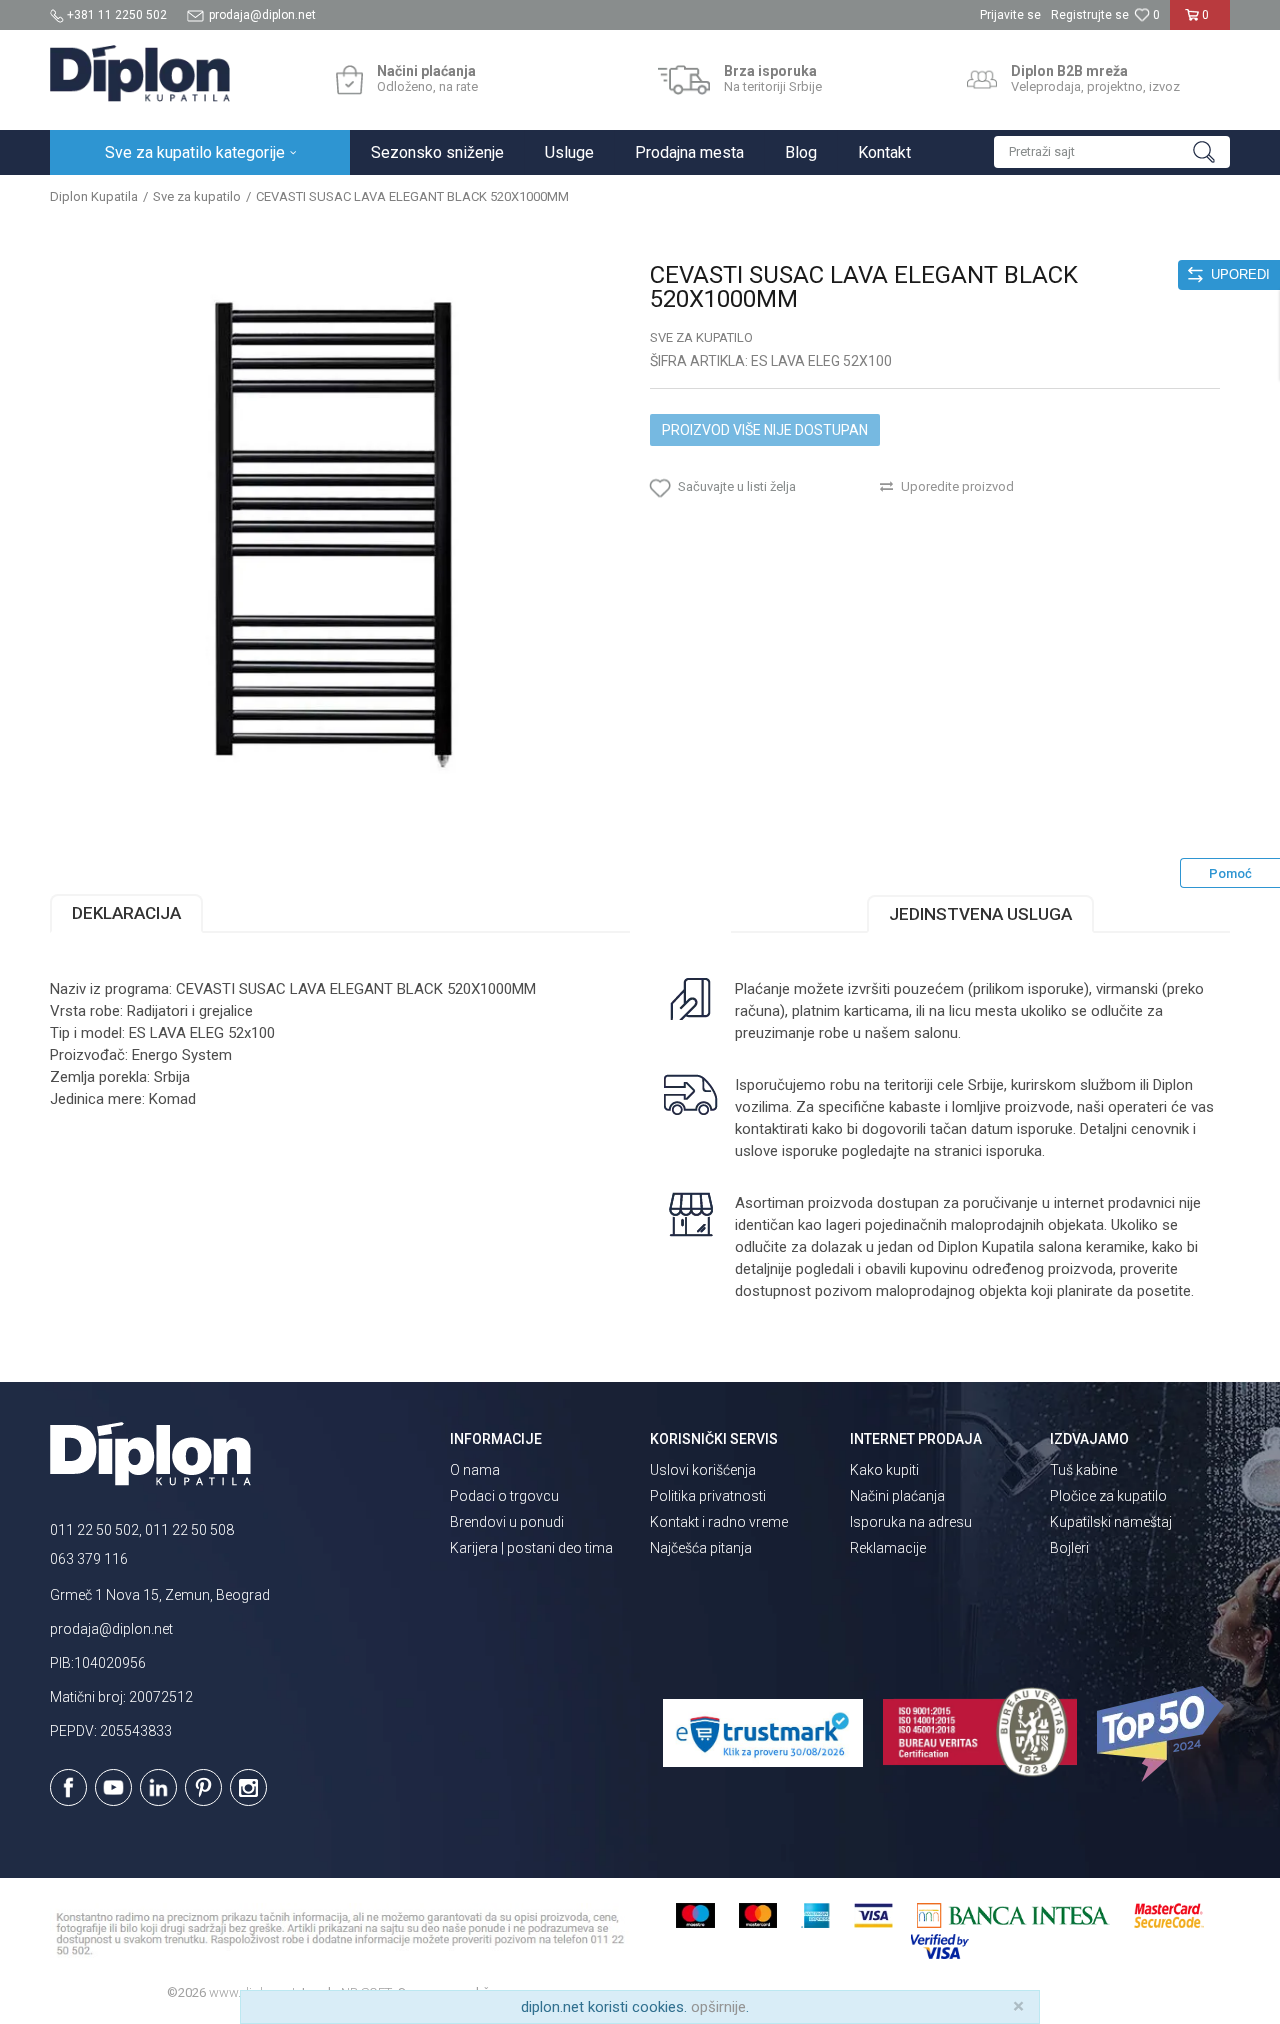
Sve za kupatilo (197, 196)
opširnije (718, 2007)
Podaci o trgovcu (504, 1496)
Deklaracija (126, 913)
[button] (1112, 152)
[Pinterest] (203, 1787)
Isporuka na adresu (911, 1522)
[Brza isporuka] (684, 80)
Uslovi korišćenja (703, 1470)
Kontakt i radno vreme (719, 1522)
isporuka (1014, 1151)
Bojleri (1069, 1548)
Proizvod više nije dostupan (765, 430)
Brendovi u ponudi (507, 1522)
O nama (475, 1470)
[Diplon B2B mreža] (982, 80)
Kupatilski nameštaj (1111, 1522)
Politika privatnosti (708, 1496)
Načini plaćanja (897, 1496)
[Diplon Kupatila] (140, 73)
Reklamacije (888, 1548)
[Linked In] (158, 1787)
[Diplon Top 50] (1163, 1734)
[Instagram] (248, 1787)
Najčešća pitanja (701, 1548)
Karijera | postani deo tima (531, 1548)
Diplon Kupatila (94, 196)
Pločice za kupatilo (1108, 1496)
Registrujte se (1090, 15)
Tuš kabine (1083, 1470)
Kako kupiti (884, 1470)
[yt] (113, 1787)
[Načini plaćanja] (349, 80)
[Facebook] (68, 1787)
